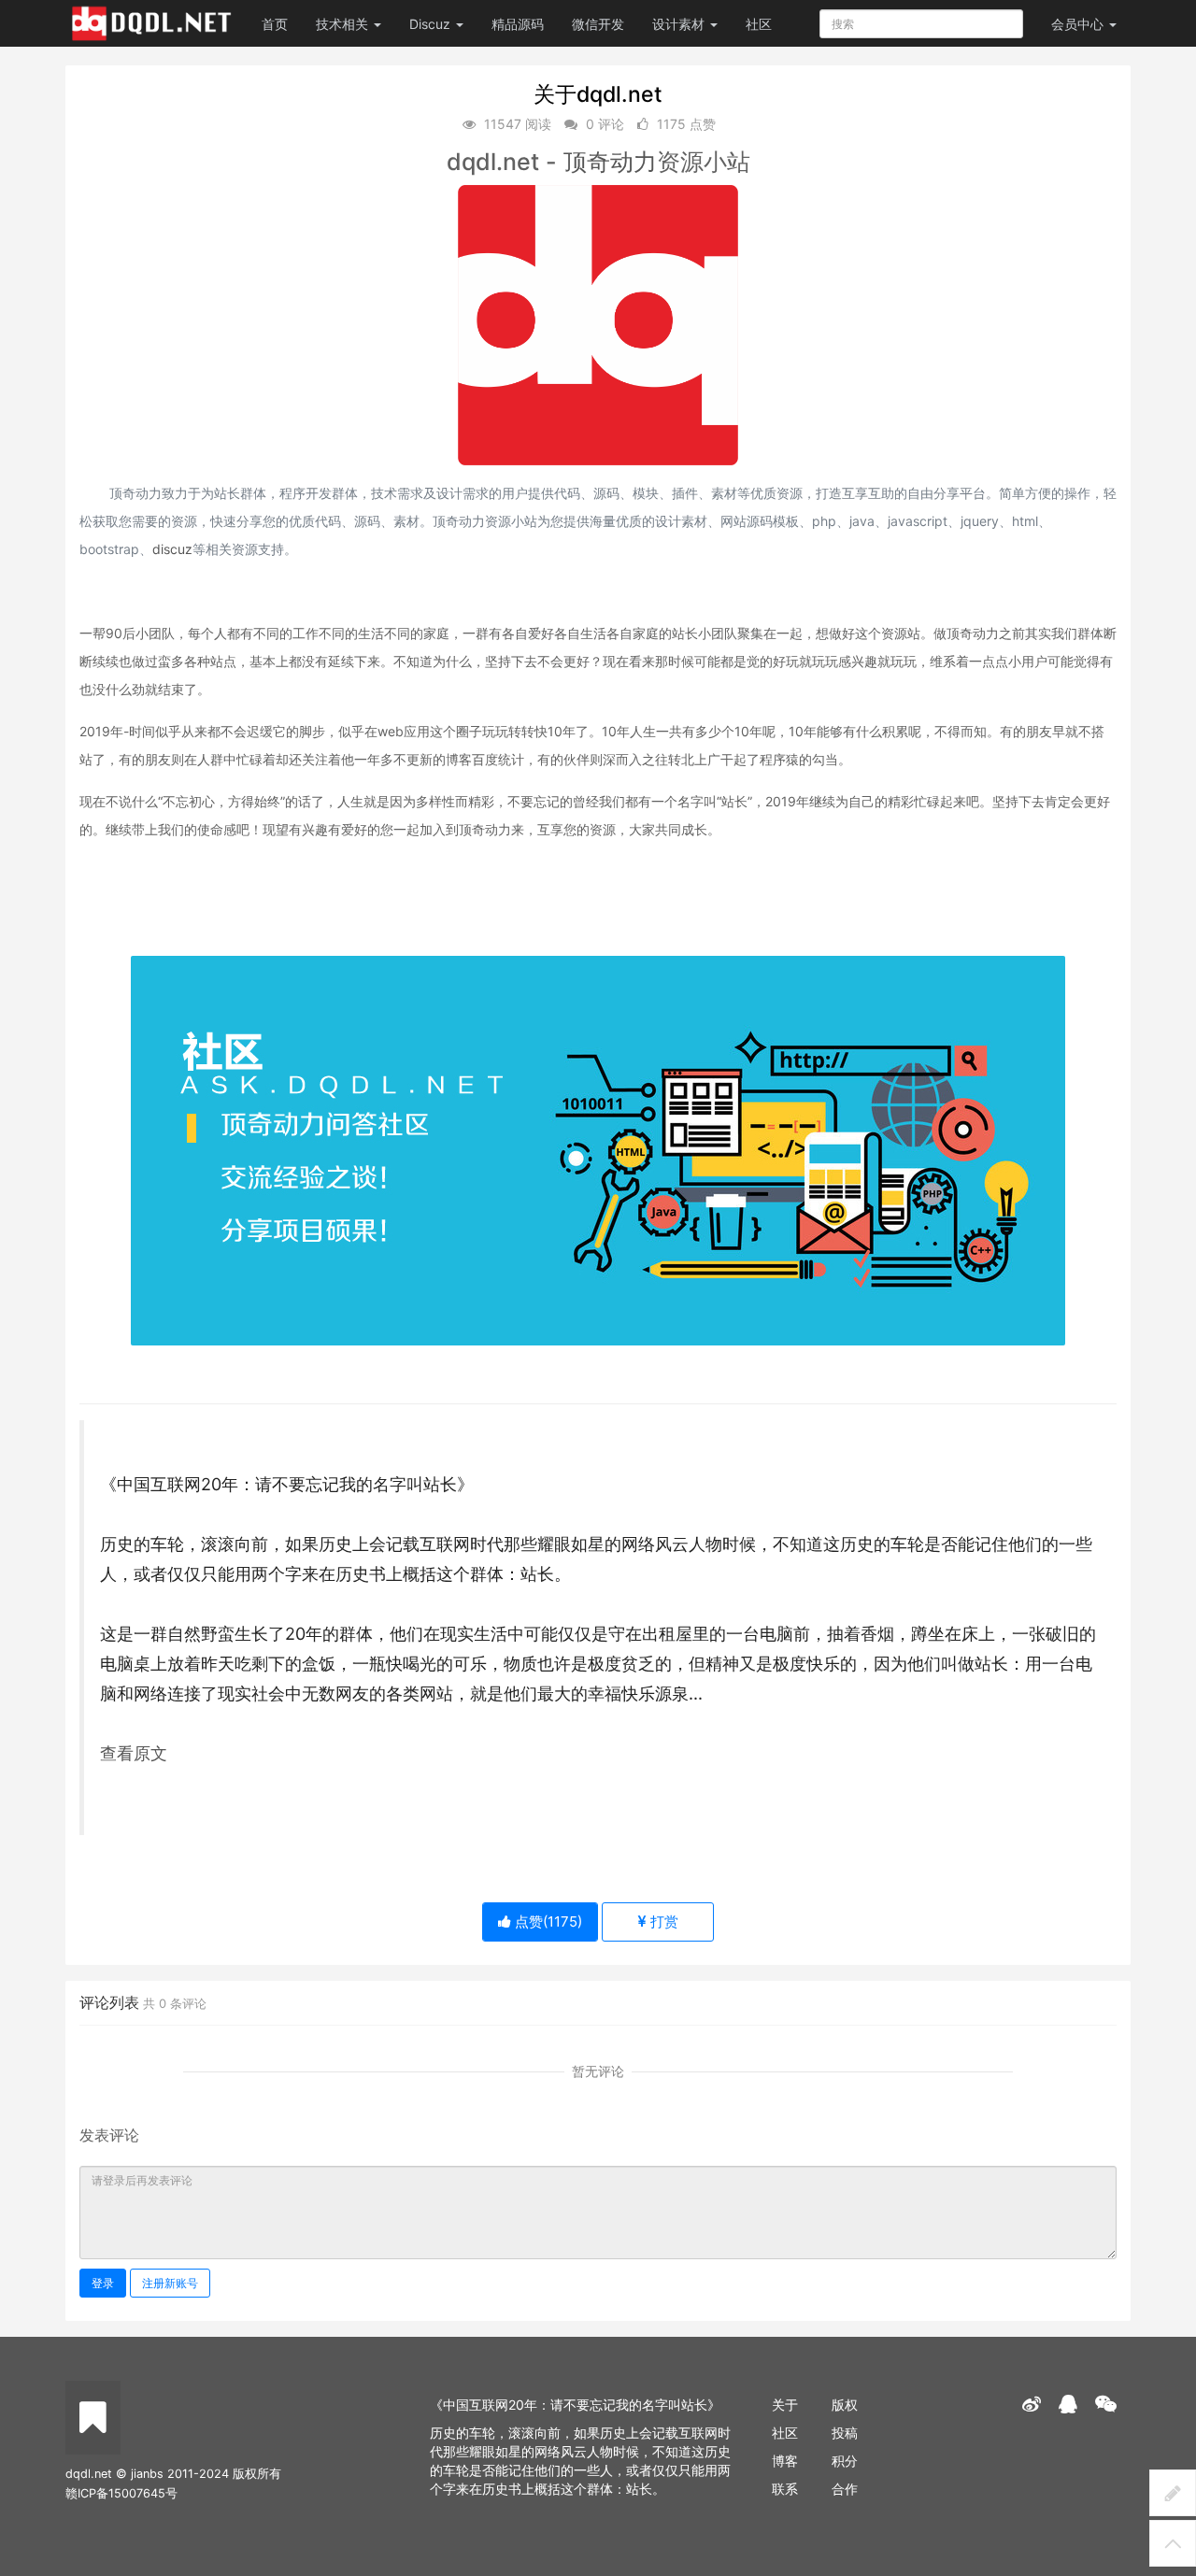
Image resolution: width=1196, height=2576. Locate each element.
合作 (845, 2489)
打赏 (662, 1921)
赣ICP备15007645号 (121, 2493)
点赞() (547, 1921)
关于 (785, 2405)
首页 (275, 24)
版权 (845, 2405)
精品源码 (518, 24)
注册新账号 (170, 2283)
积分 (845, 2461)
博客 (785, 2461)
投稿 (845, 2433)
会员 (1077, 24)
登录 (103, 2283)
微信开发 (598, 24)
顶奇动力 (610, 162)
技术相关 (344, 24)
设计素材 (680, 24)
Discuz (432, 24)
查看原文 (134, 1753)
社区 (759, 24)
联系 (785, 2489)
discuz (172, 549)
